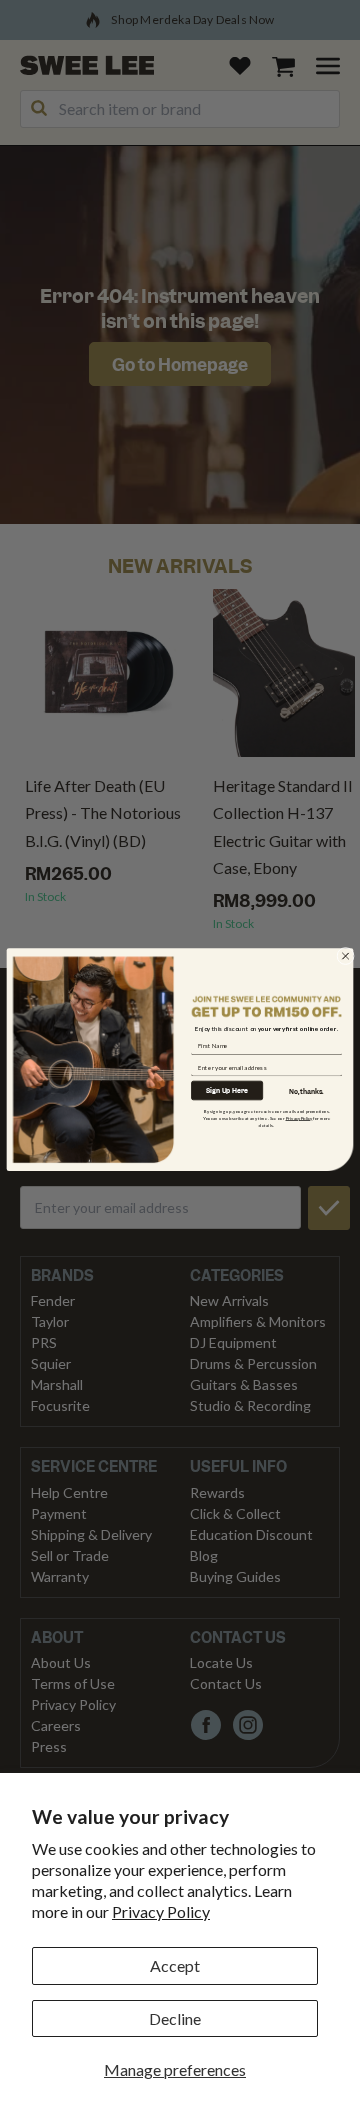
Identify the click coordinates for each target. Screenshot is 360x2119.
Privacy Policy (161, 1911)
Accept (175, 1965)
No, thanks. (306, 1091)
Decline (175, 2018)
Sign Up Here (227, 1090)
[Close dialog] (346, 956)
